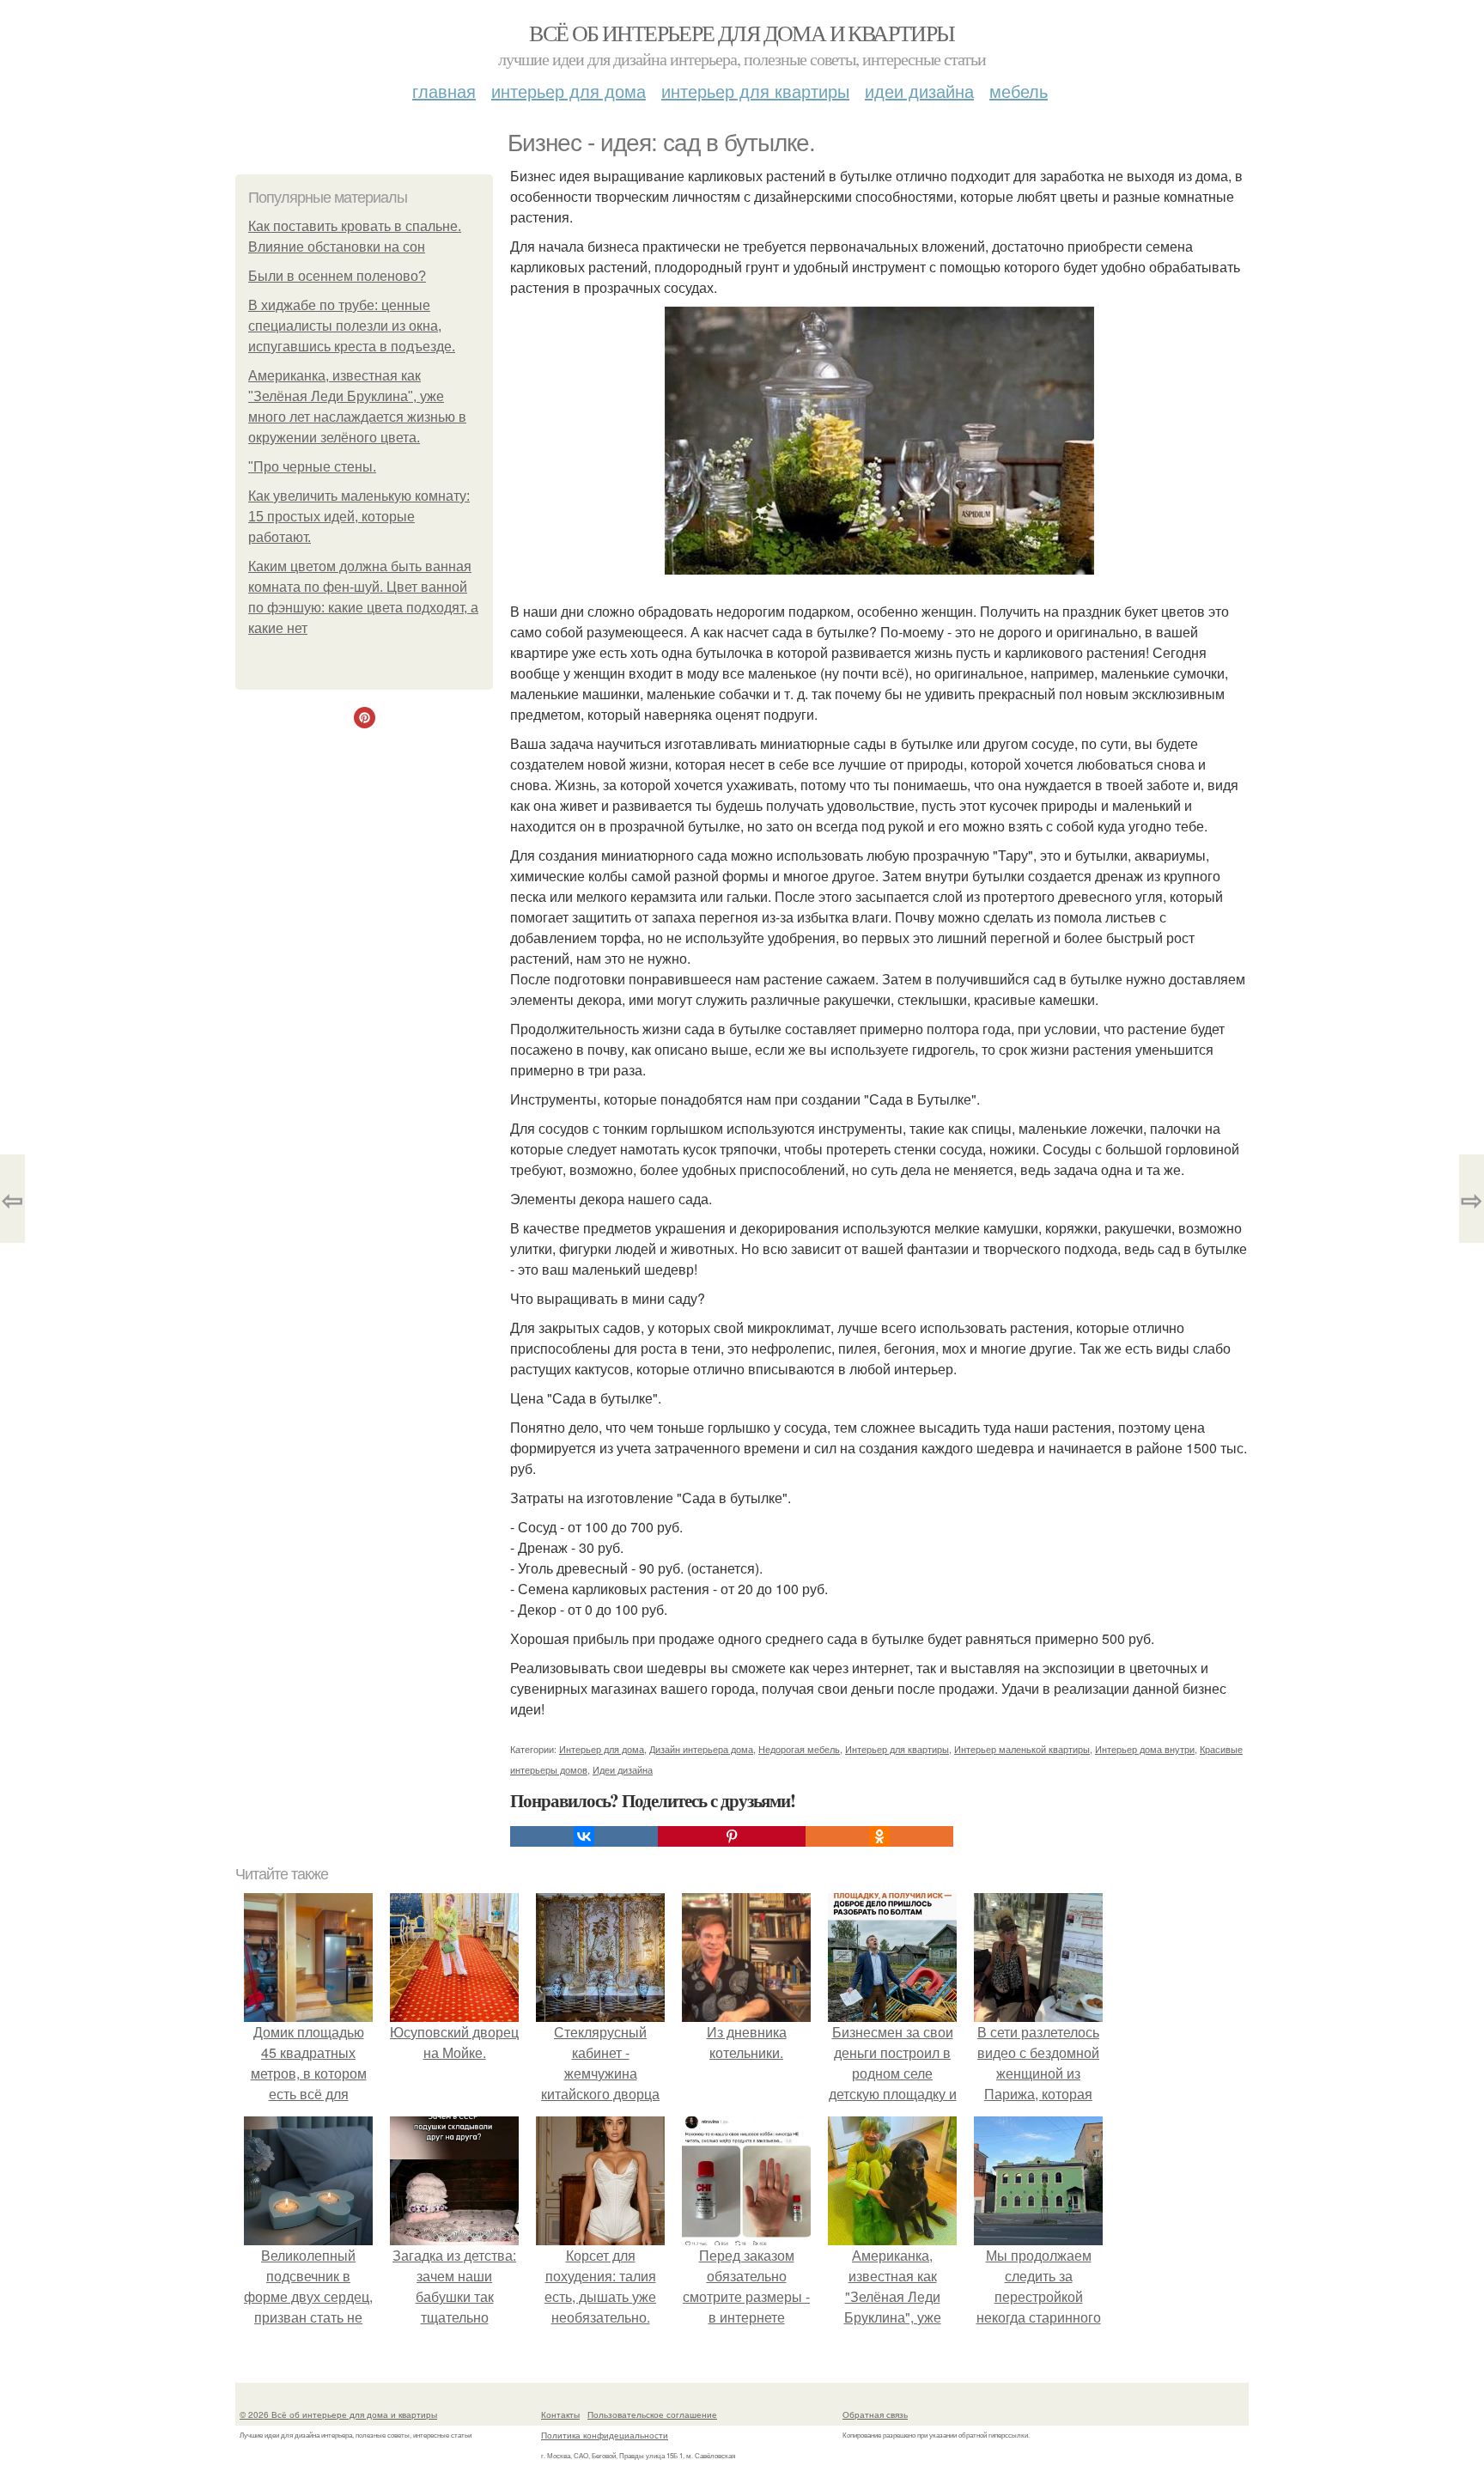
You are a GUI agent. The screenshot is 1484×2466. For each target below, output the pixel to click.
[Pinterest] (732, 1836)
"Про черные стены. (312, 467)
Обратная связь (875, 2414)
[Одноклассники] (879, 1836)
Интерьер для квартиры (755, 91)
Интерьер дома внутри (1145, 1749)
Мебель (1019, 91)
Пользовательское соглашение (652, 2414)
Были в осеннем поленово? (337, 276)
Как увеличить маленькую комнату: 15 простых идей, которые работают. (359, 517)
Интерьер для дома (569, 91)
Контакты (560, 2414)
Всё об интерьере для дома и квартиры (742, 33)
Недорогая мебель (799, 1749)
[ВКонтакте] (584, 1836)
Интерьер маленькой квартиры (1022, 1749)
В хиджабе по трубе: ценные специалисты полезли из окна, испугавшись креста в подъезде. (352, 326)
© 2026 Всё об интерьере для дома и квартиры (338, 2414)
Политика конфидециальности (605, 2435)
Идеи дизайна (919, 91)
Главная (444, 91)
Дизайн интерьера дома (701, 1749)
